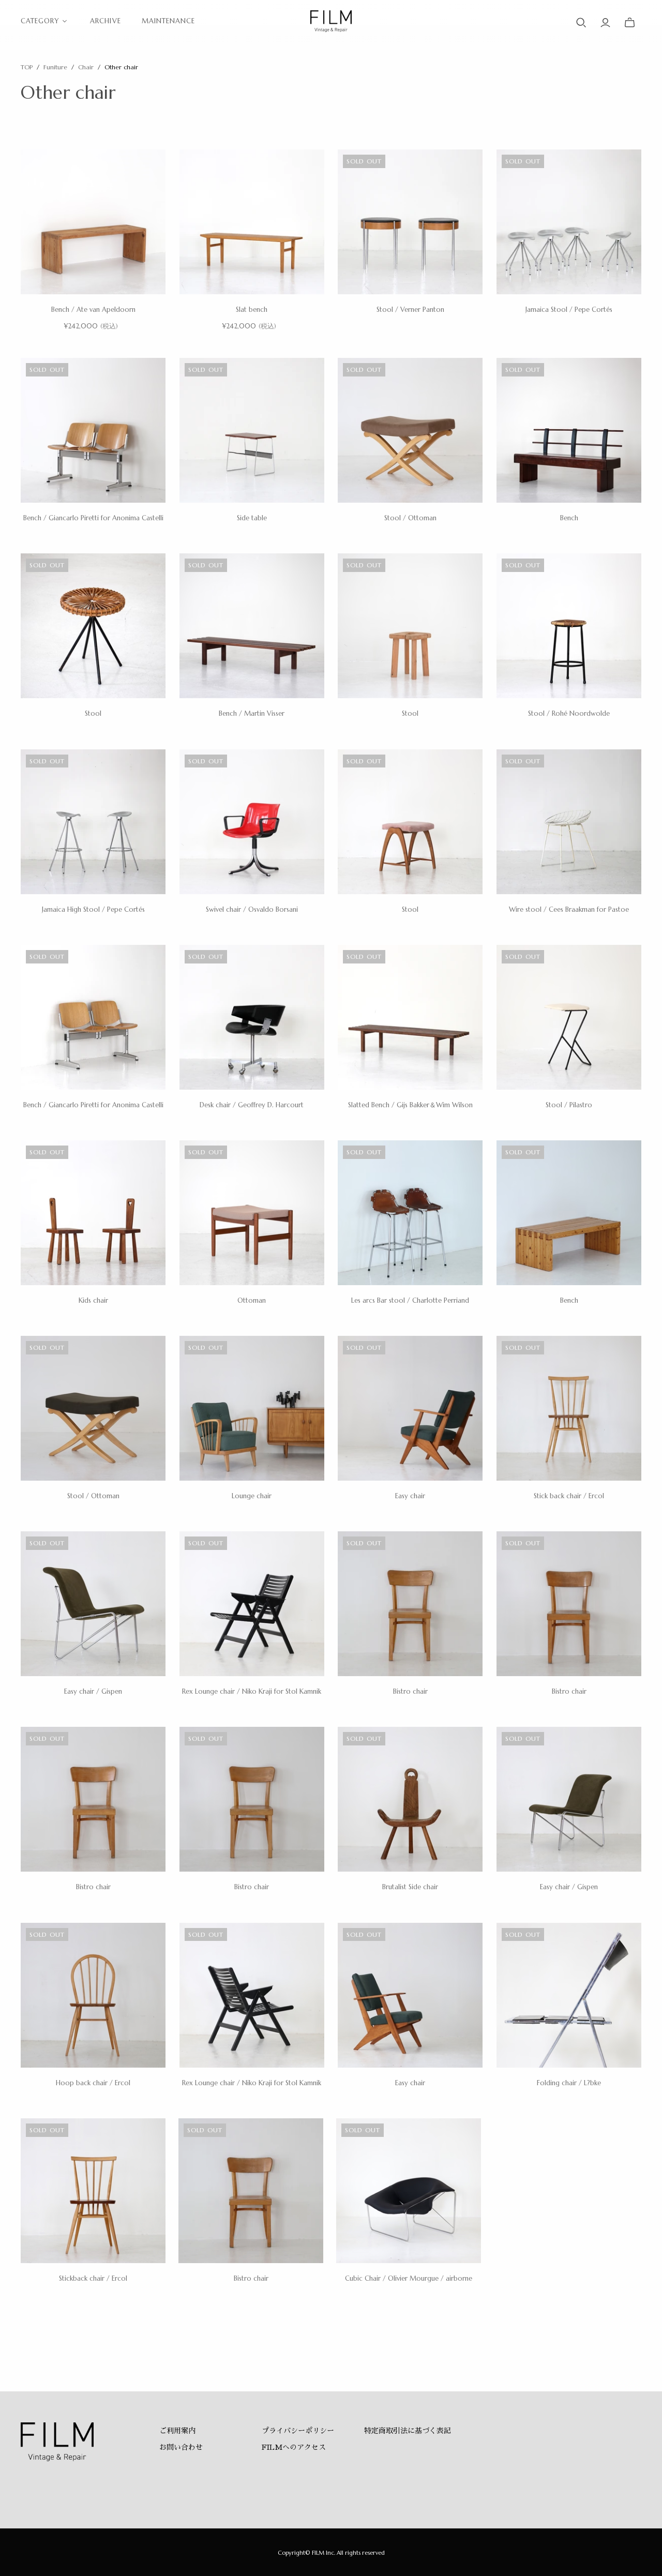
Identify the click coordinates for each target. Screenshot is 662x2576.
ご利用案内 (177, 2431)
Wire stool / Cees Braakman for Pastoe (569, 909)
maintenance (168, 21)
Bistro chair (410, 1691)
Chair (87, 67)
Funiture (55, 67)
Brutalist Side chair (410, 1887)
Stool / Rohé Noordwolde (569, 713)
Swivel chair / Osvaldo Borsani (252, 909)
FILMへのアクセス (294, 2447)
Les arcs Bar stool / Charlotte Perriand (410, 1300)
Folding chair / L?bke (569, 2083)
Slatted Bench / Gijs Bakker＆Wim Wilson (410, 1105)
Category (40, 21)
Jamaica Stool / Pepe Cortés (569, 310)
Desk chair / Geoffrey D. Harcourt (252, 1105)
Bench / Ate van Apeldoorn (93, 310)
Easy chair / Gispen (93, 1691)
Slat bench (252, 310)
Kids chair (93, 1300)
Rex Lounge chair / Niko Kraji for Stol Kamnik (252, 1691)
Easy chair (410, 1496)
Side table (252, 518)
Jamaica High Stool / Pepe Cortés (93, 909)
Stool (93, 713)
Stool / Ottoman (410, 518)
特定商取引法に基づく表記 (408, 2431)
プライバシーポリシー (298, 2431)
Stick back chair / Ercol (569, 1496)
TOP (27, 67)
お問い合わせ (181, 2447)
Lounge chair (252, 1496)
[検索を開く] (581, 23)
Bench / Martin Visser (252, 713)
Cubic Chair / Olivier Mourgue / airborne (409, 2278)
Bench (569, 518)
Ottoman (252, 1300)
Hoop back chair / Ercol (93, 2083)
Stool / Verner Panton (410, 310)
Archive (105, 21)
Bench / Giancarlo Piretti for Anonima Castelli (93, 518)
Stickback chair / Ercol (93, 2278)
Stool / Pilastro (569, 1105)
